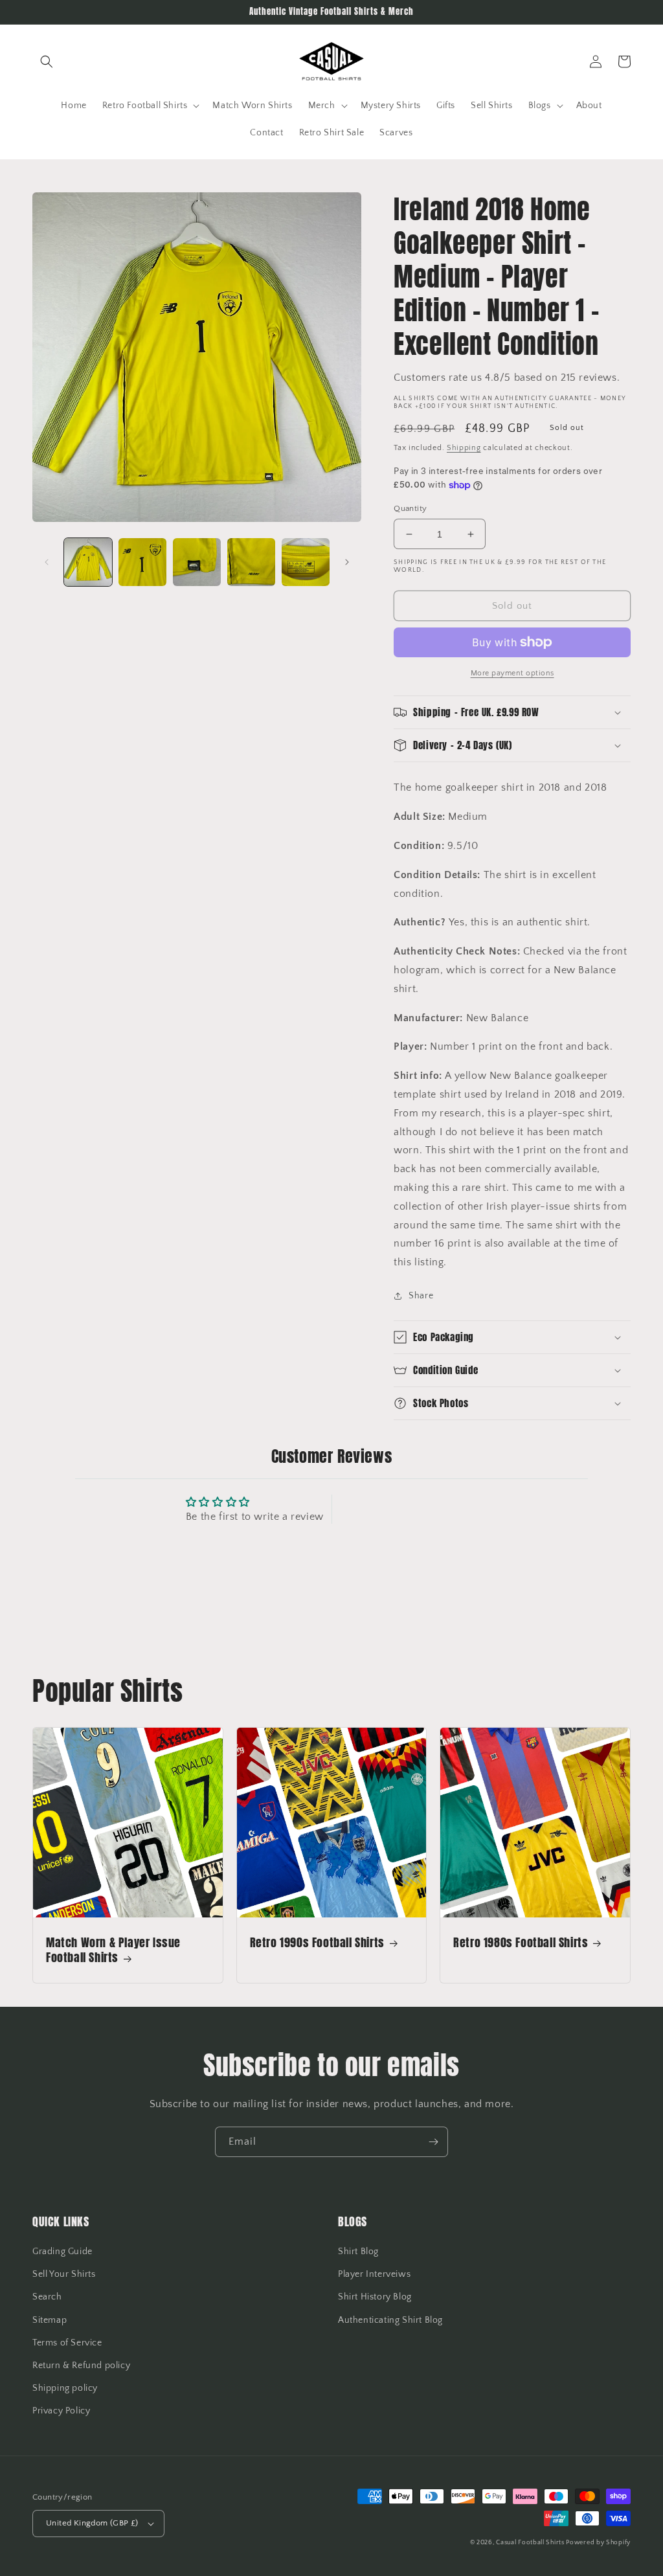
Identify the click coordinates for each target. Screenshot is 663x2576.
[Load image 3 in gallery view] (197, 562)
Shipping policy (65, 2388)
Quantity (410, 508)
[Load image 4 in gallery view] (251, 562)
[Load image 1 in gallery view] (88, 562)
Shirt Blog (358, 2252)
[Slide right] (347, 562)
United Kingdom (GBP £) (92, 2523)
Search (47, 2297)
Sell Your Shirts (64, 2274)
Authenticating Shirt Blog (390, 2320)
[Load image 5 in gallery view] (306, 562)
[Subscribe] (433, 2142)
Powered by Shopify (598, 2543)
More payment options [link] (512, 673)
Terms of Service (67, 2343)
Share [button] (421, 1296)
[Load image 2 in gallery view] (142, 562)
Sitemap (50, 2320)
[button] (47, 62)
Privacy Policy (61, 2411)
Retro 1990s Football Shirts (317, 1942)
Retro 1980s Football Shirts (521, 1942)
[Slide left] (47, 562)
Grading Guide (62, 2252)
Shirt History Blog (375, 2297)
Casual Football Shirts (531, 2543)
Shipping (464, 448)
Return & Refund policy (81, 2366)
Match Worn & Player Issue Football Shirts (113, 1950)
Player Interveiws (374, 2274)
